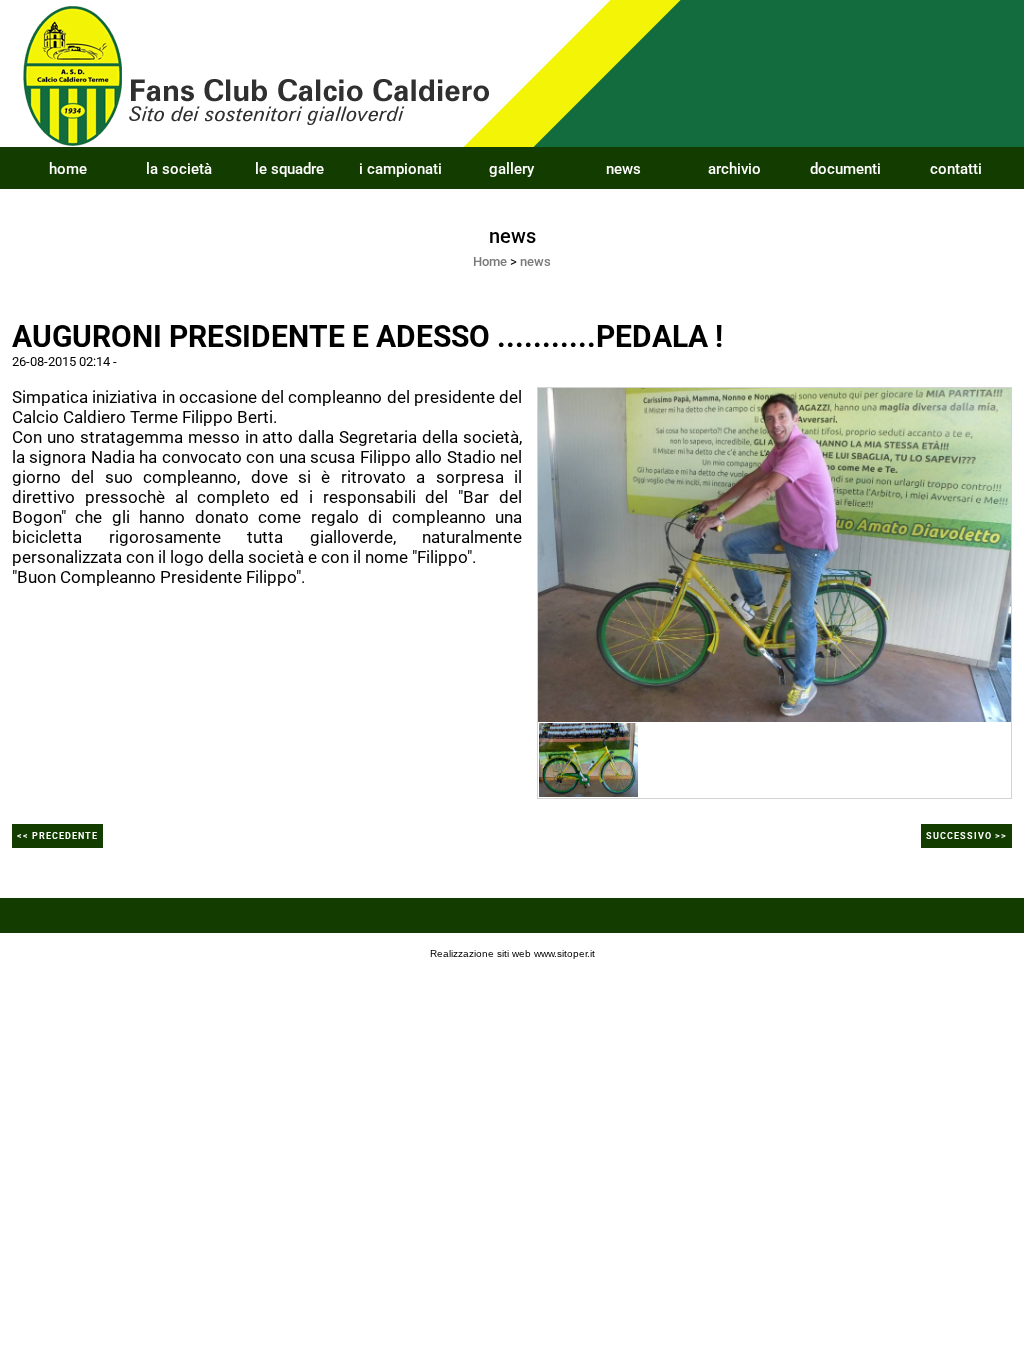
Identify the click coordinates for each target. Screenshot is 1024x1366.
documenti (845, 169)
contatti (956, 169)
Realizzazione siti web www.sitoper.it (512, 953)
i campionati (400, 169)
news (623, 169)
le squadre (289, 169)
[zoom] (774, 554)
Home (490, 261)
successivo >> (966, 836)
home (68, 169)
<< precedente (57, 836)
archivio (734, 169)
